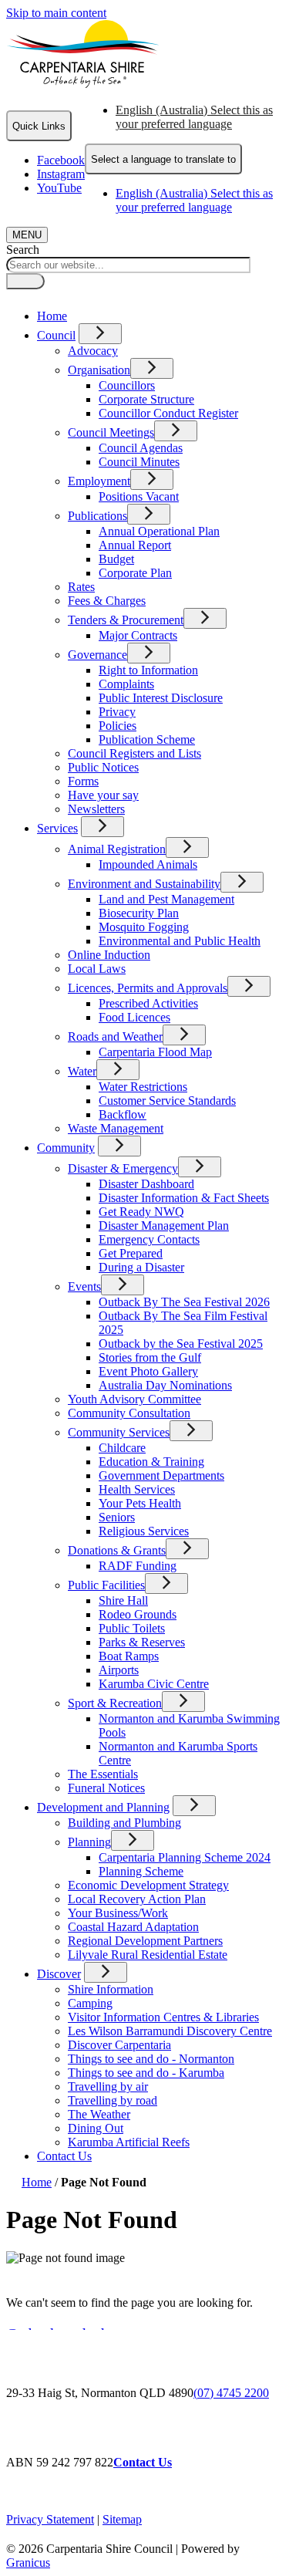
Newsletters (96, 809)
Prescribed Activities (148, 1003)
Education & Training (151, 1462)
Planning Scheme (141, 1871)
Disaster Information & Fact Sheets (184, 1198)
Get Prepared (131, 1253)
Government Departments (161, 1475)
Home (37, 2182)
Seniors (117, 1517)
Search (23, 250)
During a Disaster (141, 1267)
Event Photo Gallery (148, 1371)
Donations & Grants (117, 1550)
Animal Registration (117, 849)
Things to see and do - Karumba (146, 2073)
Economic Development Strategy (148, 1885)
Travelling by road (113, 2100)
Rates (81, 587)
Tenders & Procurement (126, 620)
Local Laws (97, 969)
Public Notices (103, 767)
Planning (89, 1842)
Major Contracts (138, 635)
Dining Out (96, 2128)
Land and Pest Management (166, 899)
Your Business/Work (118, 1913)
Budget (116, 559)
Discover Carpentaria (119, 2045)
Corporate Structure (146, 399)
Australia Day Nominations (165, 1385)
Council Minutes (139, 462)
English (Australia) (194, 117)
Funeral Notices (106, 1788)
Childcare (122, 1448)
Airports (119, 1670)
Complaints (126, 684)
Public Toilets (132, 1628)
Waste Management (116, 1128)
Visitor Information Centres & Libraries (163, 2017)
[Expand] (100, 334)
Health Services (137, 1489)
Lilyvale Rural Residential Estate (148, 1955)
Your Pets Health (140, 1503)
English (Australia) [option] (194, 200)
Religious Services (144, 1531)
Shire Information (111, 1989)
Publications (97, 516)
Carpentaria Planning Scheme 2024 (185, 1857)
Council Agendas (141, 448)
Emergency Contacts (149, 1239)
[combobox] (163, 159)
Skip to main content (56, 13)
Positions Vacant (139, 496)
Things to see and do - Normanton (151, 2059)
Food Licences (134, 1017)
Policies (118, 726)
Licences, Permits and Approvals (148, 988)
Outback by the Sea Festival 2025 (181, 1344)
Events (84, 1286)
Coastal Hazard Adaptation (133, 1927)
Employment (99, 481)
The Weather (99, 2114)
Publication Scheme (147, 739)
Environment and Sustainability (144, 884)
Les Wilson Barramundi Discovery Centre (170, 2031)
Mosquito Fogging (144, 927)
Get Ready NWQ (141, 1212)
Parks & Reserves (142, 1642)
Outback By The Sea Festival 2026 (184, 1302)
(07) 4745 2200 (231, 2393)
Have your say (103, 795)
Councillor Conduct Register (168, 413)
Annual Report (135, 545)
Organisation (99, 370)
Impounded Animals (148, 864)
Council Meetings (111, 432)
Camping (90, 2003)
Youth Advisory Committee (134, 1399)
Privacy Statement (50, 2519)
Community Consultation (129, 1413)
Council (56, 335)
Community (66, 1148)
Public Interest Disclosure (161, 698)
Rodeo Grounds (138, 1614)
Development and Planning (103, 1807)
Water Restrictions (143, 1087)
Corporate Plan (135, 573)
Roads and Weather (115, 1036)
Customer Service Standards (167, 1101)
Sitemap (122, 2519)
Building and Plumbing (124, 1823)
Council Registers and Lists (134, 753)
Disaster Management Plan (164, 1226)
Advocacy (93, 351)
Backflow (123, 1114)
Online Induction (109, 955)
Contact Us (64, 2156)
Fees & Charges (107, 601)
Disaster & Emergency (123, 1168)
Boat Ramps (129, 1656)
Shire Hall (123, 1600)
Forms (83, 781)
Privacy (117, 712)
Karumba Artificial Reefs (129, 2142)
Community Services (119, 1432)
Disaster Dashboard (146, 1184)
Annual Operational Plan (159, 531)
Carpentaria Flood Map (155, 1052)
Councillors (127, 385)
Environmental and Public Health (180, 941)
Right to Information (148, 670)
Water (82, 1071)
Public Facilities (106, 1585)
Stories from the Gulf (150, 1357)
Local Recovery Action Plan (137, 1899)
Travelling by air (108, 2086)
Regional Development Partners (145, 1941)
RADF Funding (138, 1566)
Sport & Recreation (115, 1703)
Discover (59, 1974)
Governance (97, 655)
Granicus (28, 2562)
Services (57, 828)
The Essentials (103, 1774)
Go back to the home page (87, 2334)
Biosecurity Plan (139, 913)
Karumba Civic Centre (154, 1684)
